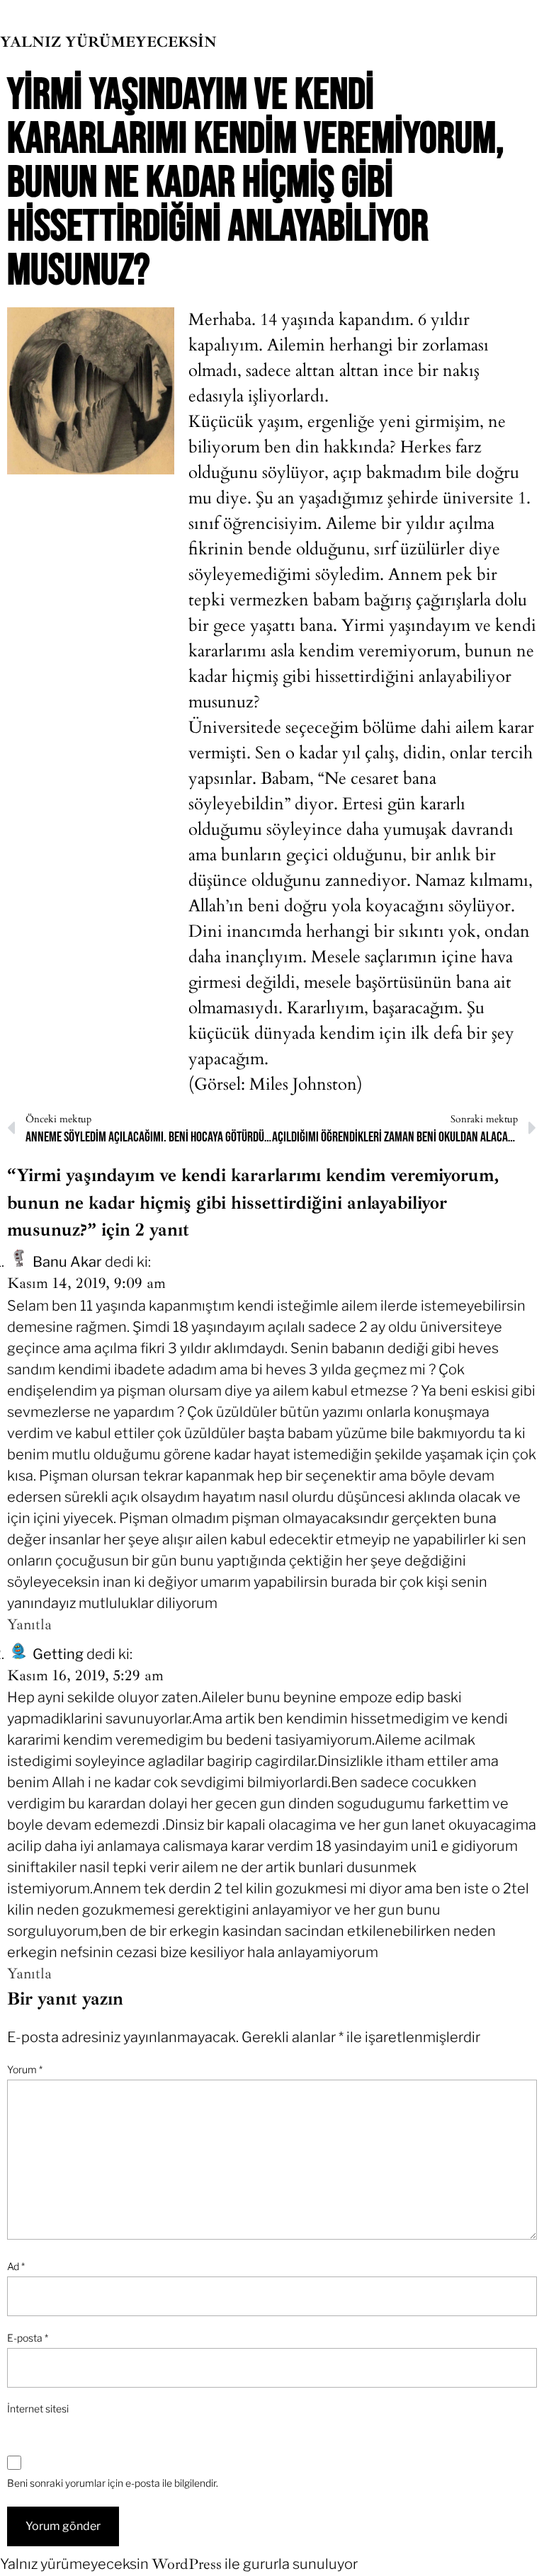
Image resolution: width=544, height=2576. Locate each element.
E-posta (28, 2338)
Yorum (25, 2069)
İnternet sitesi (38, 2409)
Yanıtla (29, 1624)
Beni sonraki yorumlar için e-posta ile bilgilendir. (113, 2483)
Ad (16, 2266)
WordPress (187, 2564)
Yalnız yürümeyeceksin (108, 42)
